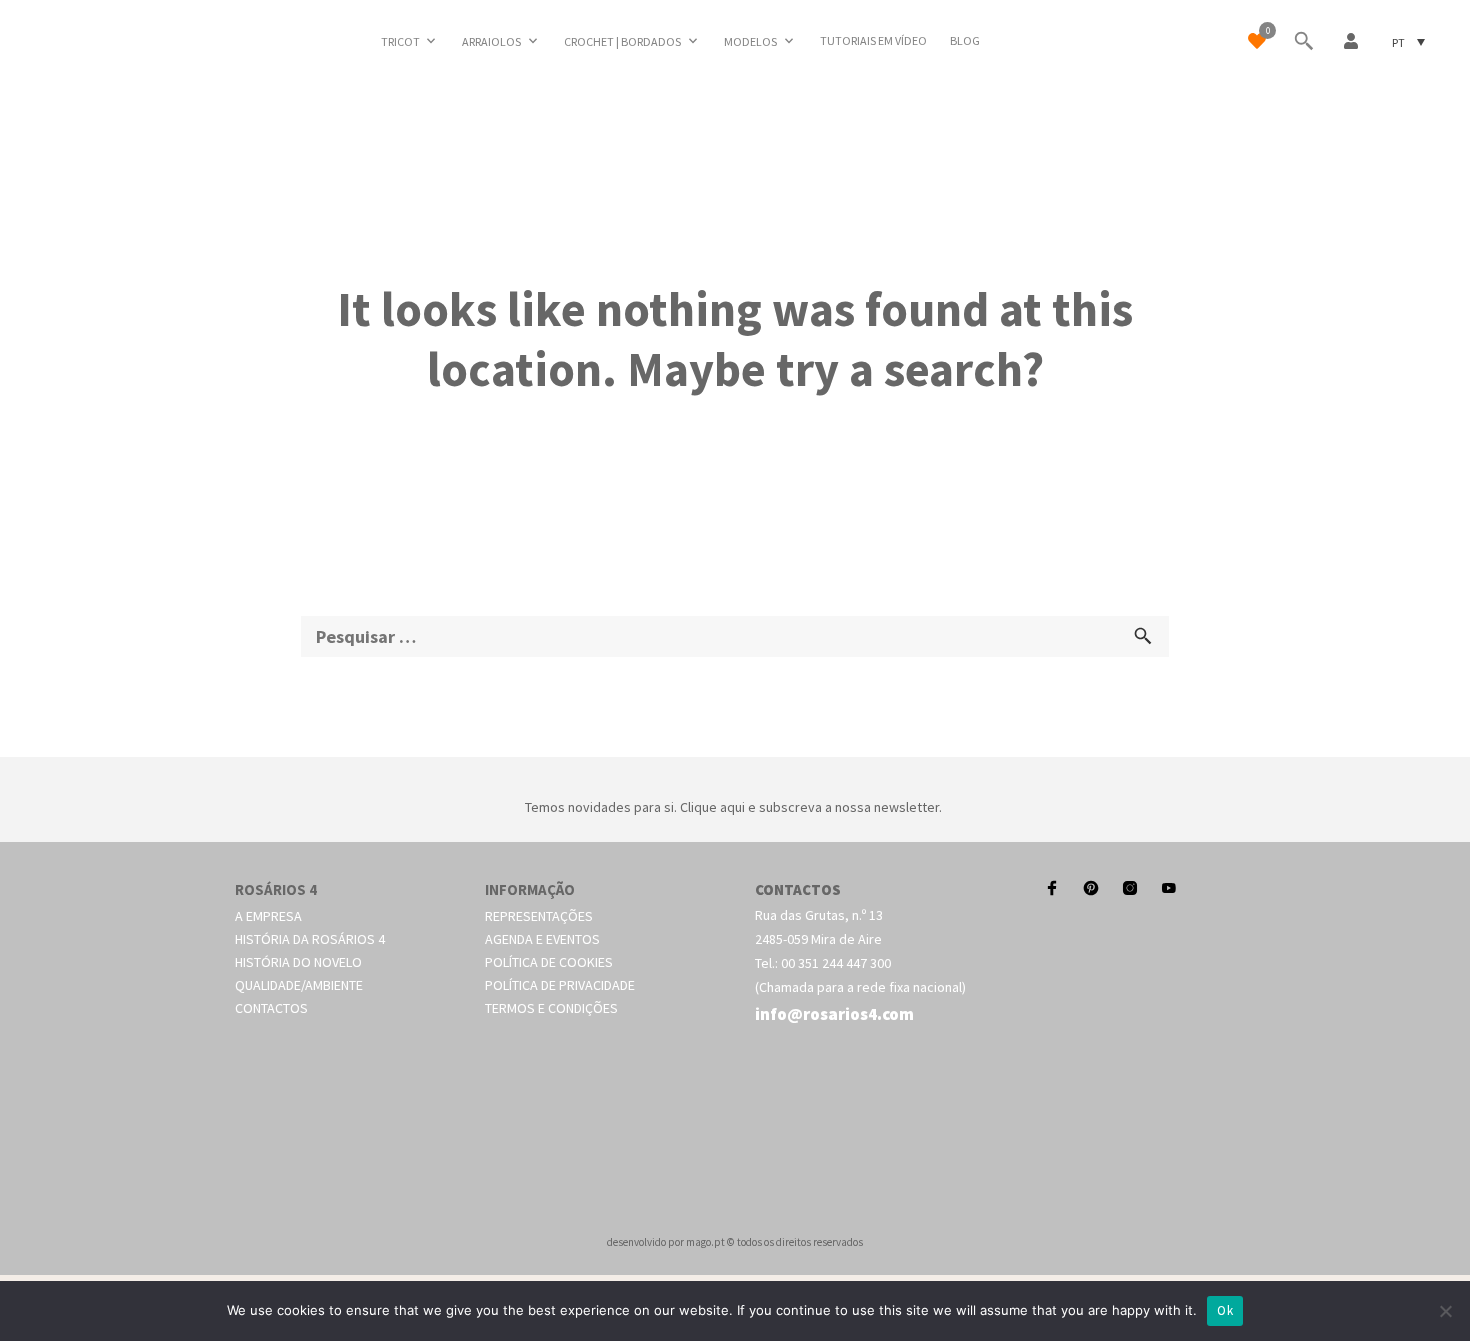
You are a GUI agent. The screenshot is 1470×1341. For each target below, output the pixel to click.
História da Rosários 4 (310, 939)
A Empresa (268, 916)
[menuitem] (1408, 41)
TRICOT (400, 41)
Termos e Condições (551, 1008)
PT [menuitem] (1398, 41)
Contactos (271, 1008)
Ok (1225, 1310)
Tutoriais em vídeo (873, 40)
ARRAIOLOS (491, 41)
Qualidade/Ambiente (299, 985)
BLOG (965, 40)
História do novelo (298, 962)
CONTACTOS (798, 889)
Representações (539, 916)
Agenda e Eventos (542, 939)
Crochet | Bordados (622, 41)
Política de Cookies (549, 962)
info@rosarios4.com (834, 1014)
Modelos (750, 41)
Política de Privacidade (560, 985)
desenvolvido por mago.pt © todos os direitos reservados (735, 1242)
